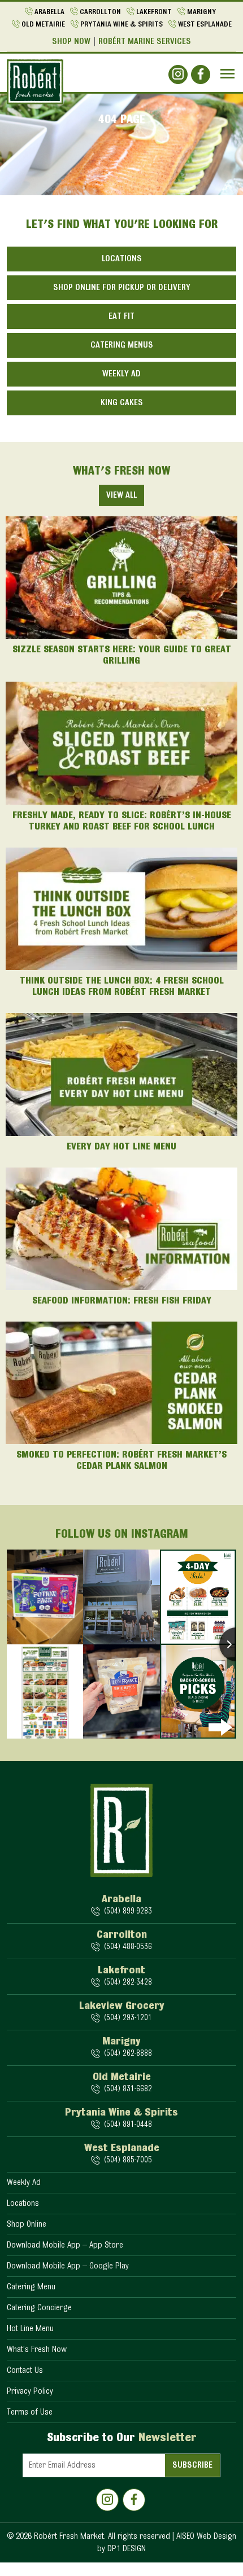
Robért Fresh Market (69, 2536)
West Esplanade (205, 25)
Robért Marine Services (145, 42)
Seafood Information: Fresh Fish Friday (122, 1301)
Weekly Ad (121, 374)
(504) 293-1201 (128, 2018)
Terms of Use (30, 2412)
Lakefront (154, 12)
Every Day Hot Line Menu (121, 1147)
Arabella (49, 12)
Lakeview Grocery (122, 2006)
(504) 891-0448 (128, 2125)
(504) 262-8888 (128, 2054)
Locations (122, 259)
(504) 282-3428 (128, 1983)
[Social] (178, 74)
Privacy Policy (30, 2391)
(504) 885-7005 (128, 2160)
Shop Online (27, 2224)
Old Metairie (43, 25)
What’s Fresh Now (37, 2350)
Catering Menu (31, 2287)
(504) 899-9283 (128, 1912)
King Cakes (122, 403)
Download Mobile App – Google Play (68, 2266)
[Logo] (35, 82)
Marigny (201, 12)
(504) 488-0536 (128, 1947)
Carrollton (100, 12)
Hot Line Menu (30, 2329)
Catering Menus (122, 345)
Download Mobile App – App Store (65, 2245)
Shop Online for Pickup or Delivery (122, 288)
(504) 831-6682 (128, 2089)
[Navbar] (227, 74)
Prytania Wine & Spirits (121, 25)
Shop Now (71, 42)
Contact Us (25, 2371)
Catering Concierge (39, 2308)
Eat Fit (121, 317)
